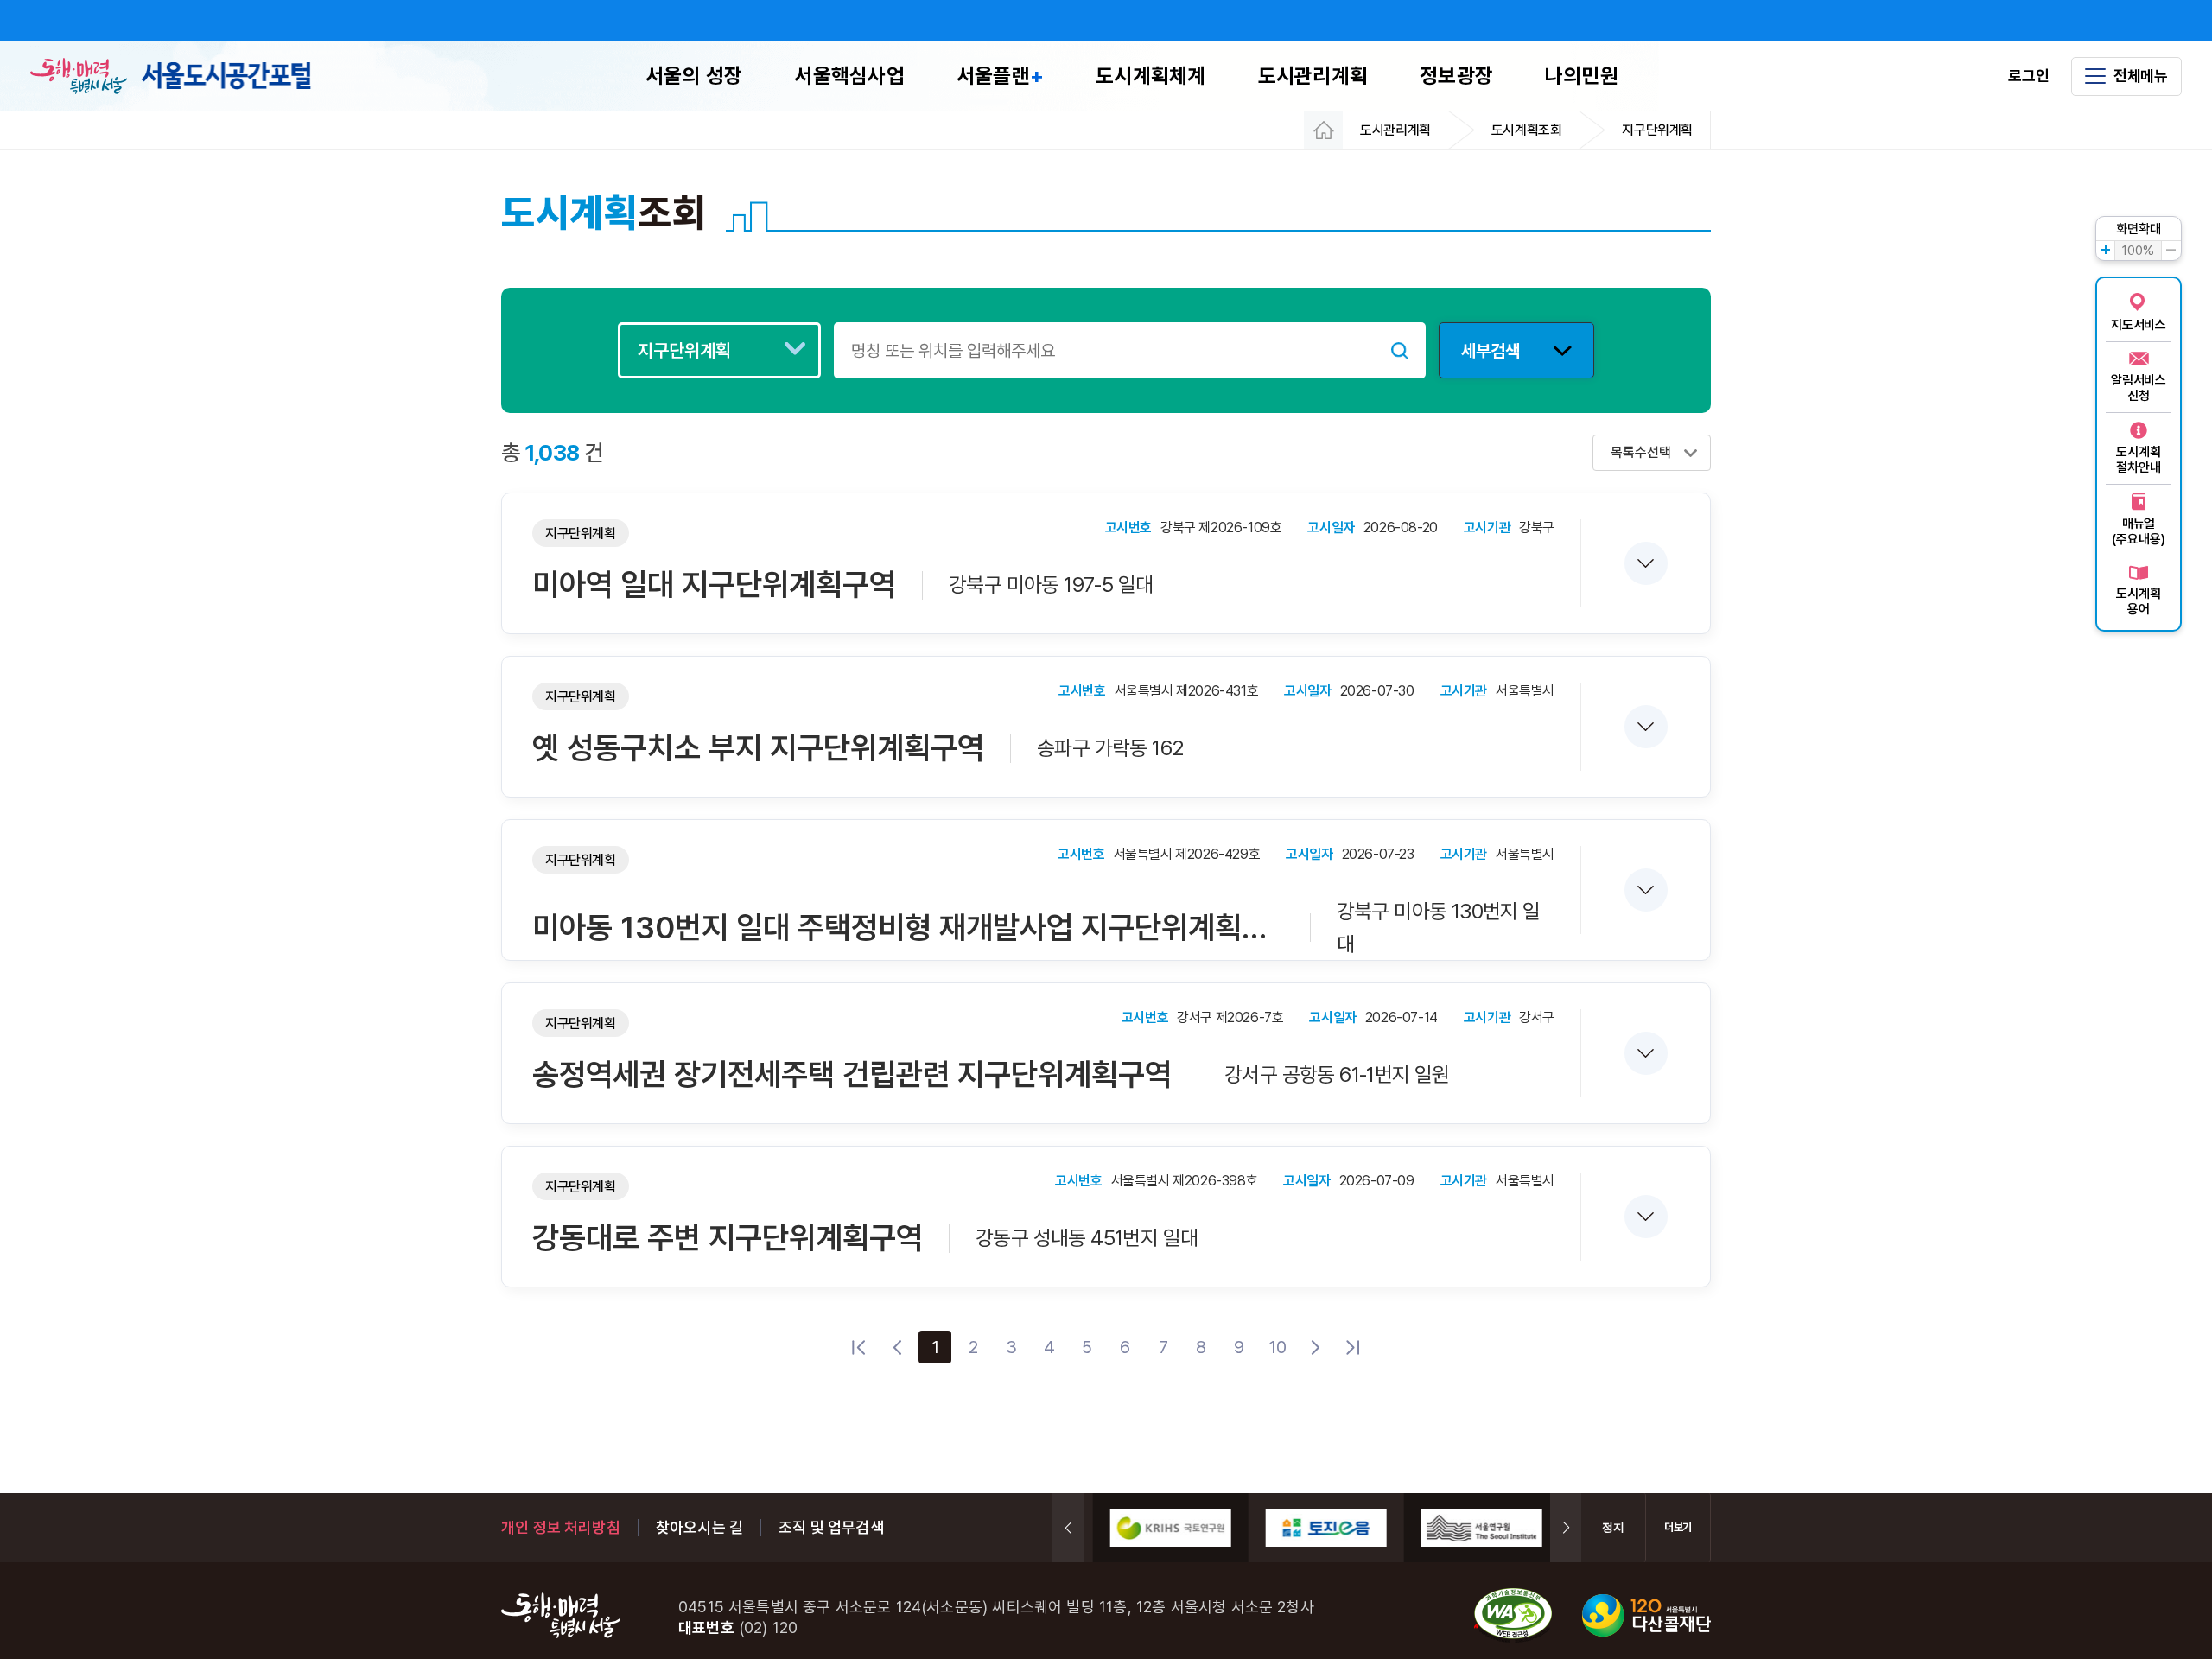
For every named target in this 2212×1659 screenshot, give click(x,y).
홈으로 (1323, 130)
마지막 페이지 (1353, 1347)
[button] (1645, 563)
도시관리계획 (1313, 76)
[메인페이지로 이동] (226, 76)
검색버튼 (1400, 350)
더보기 (1678, 1527)
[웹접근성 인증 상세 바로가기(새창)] (1513, 1617)
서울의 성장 (694, 76)
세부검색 (1491, 351)
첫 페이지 (859, 1347)
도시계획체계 (1150, 76)
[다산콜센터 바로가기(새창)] (1646, 1617)
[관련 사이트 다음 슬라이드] (1566, 1528)
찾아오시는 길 (699, 1527)
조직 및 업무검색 (831, 1527)
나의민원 (1582, 76)
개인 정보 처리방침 (561, 1527)
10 (1278, 1347)
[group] (1161, 1528)
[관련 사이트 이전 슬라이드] (1068, 1528)
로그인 (2028, 76)
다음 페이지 (1315, 1347)
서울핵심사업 (849, 76)
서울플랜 (1000, 76)
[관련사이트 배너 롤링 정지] (1614, 1528)
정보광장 (1456, 76)
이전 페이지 (897, 1347)
